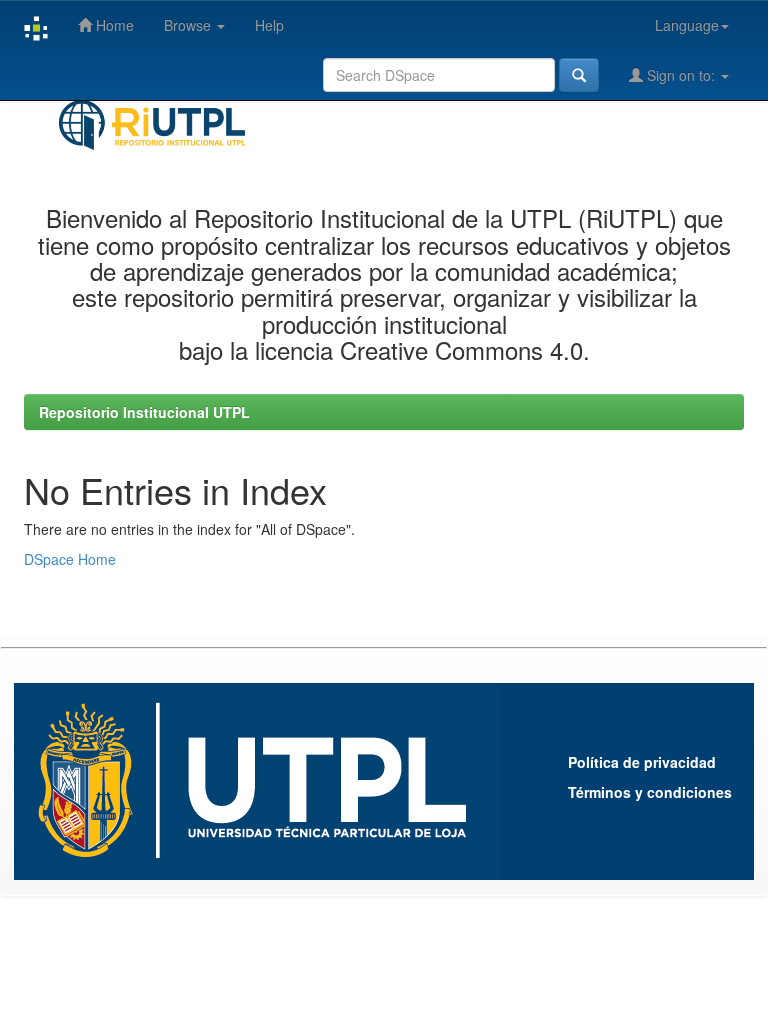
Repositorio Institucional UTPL (144, 412)
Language (687, 25)
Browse (189, 25)
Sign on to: (681, 75)
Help (269, 25)
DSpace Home (70, 559)
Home (113, 25)
